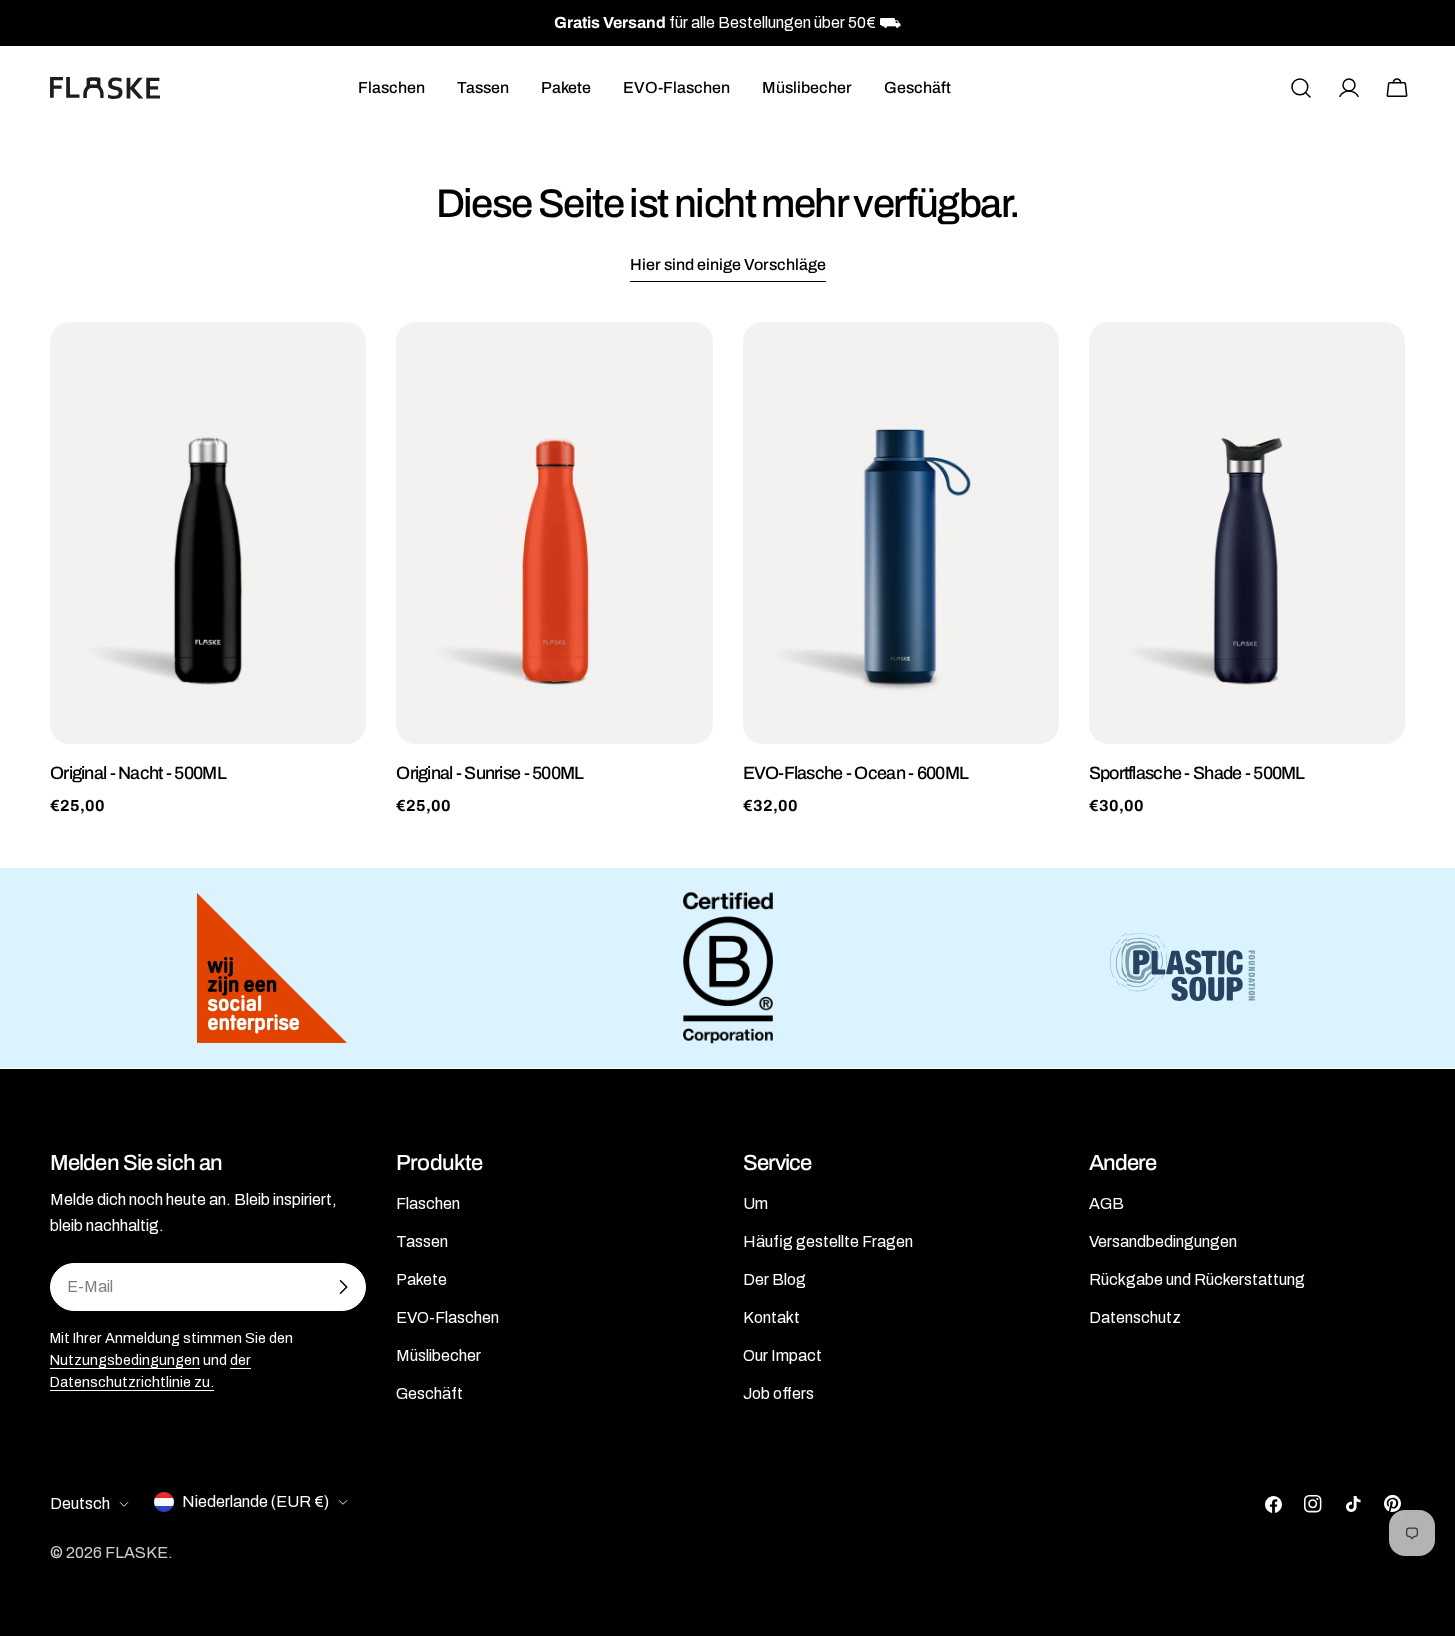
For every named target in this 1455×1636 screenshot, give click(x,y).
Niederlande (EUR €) (255, 1501)
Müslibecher (438, 1355)
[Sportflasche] (1247, 533)
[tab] (728, 267)
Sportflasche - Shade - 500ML (1197, 773)
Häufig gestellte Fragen (828, 1241)
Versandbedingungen (1163, 1241)
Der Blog (774, 1279)
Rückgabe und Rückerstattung (1197, 1279)
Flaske (136, 1552)
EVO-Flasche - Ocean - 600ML (856, 773)
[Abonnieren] (343, 1287)
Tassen (422, 1241)
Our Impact (782, 1355)
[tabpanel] (727, 570)
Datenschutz (1135, 1317)
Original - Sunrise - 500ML (489, 773)
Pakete (421, 1279)
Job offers (778, 1393)
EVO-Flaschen (447, 1317)
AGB (1106, 1203)
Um (755, 1203)
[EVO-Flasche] (901, 533)
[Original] (208, 533)
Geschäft (429, 1393)
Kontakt (771, 1317)
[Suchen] (1301, 88)
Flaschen (428, 1203)
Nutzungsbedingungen (125, 1360)
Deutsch (80, 1503)
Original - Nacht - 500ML (138, 773)
